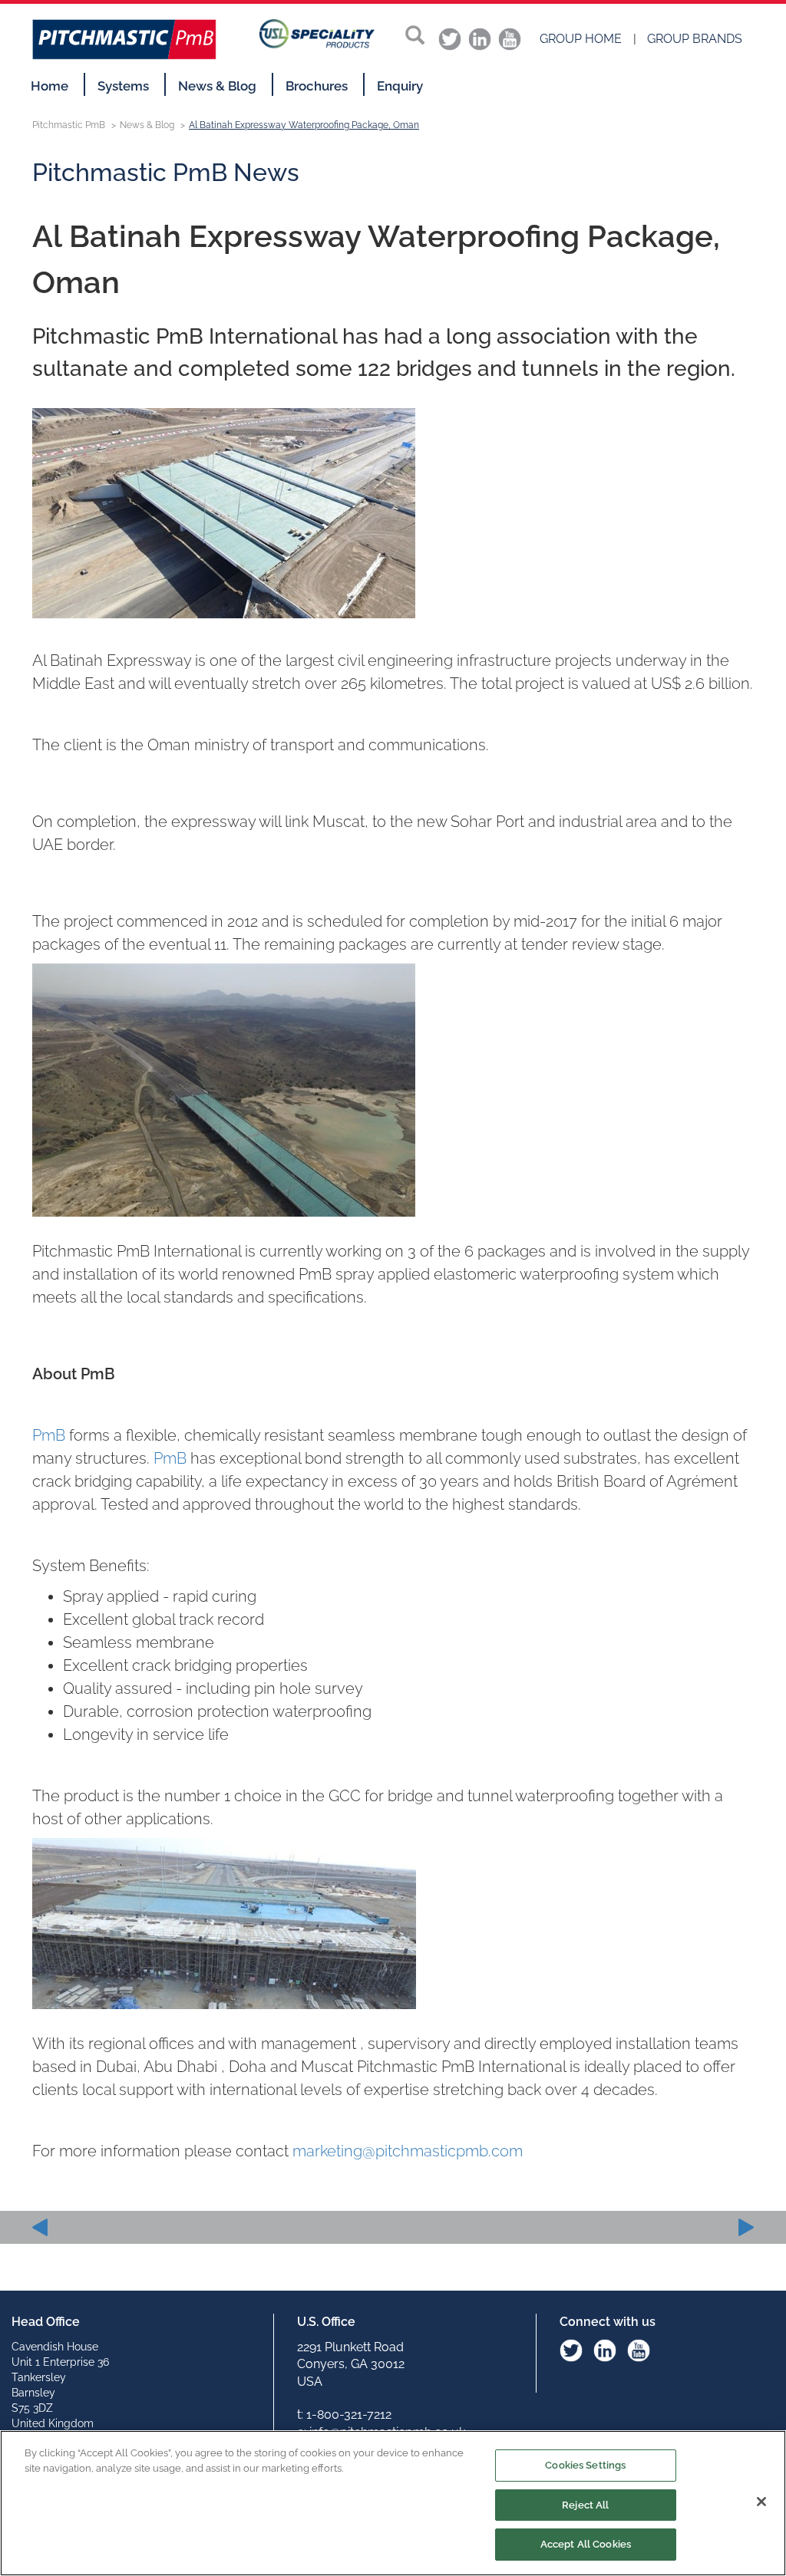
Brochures (317, 86)
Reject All (585, 2505)
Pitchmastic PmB (69, 125)
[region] (393, 2503)
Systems (123, 86)
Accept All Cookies (586, 2544)
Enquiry (400, 86)
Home (50, 86)
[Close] (761, 2502)
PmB (49, 1435)
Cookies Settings (585, 2465)
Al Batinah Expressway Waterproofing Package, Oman (304, 125)
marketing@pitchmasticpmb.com (410, 2151)
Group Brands (695, 39)
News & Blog (217, 86)
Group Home (581, 39)
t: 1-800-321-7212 (344, 2415)
